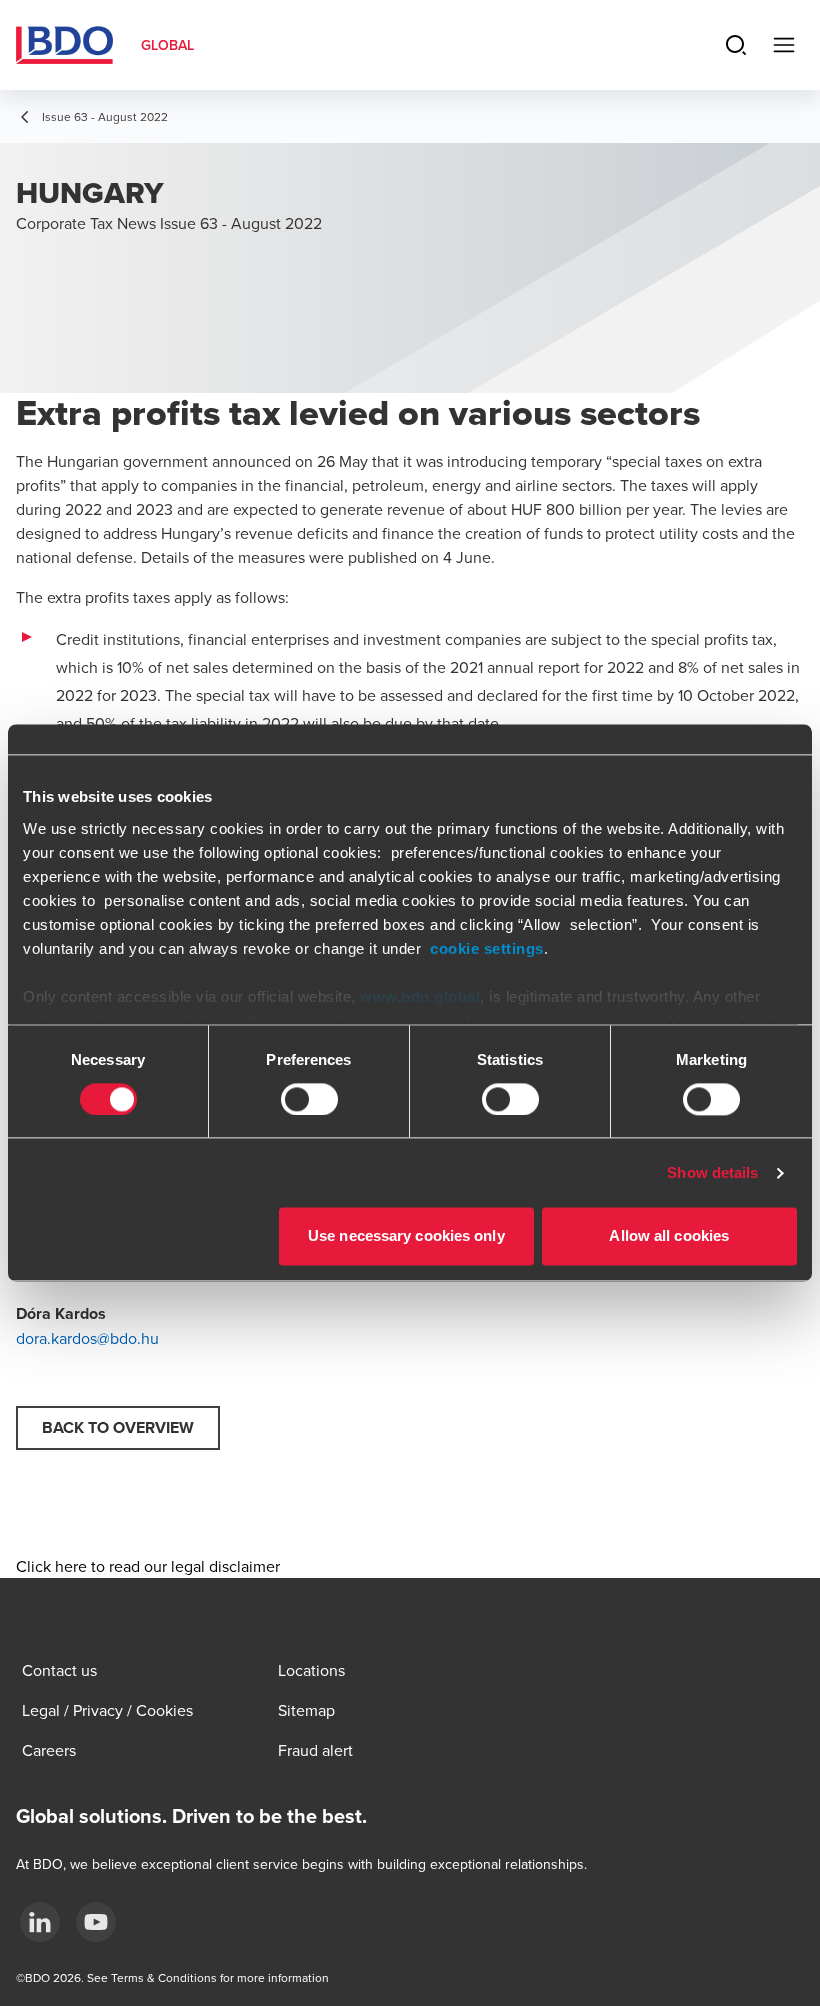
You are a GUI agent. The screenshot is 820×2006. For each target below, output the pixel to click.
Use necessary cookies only (406, 1236)
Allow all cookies (669, 1236)
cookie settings (487, 948)
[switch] (309, 1099)
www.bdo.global (420, 996)
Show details (712, 1172)
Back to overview (118, 1427)
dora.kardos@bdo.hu (87, 1338)
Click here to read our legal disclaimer (148, 1566)
